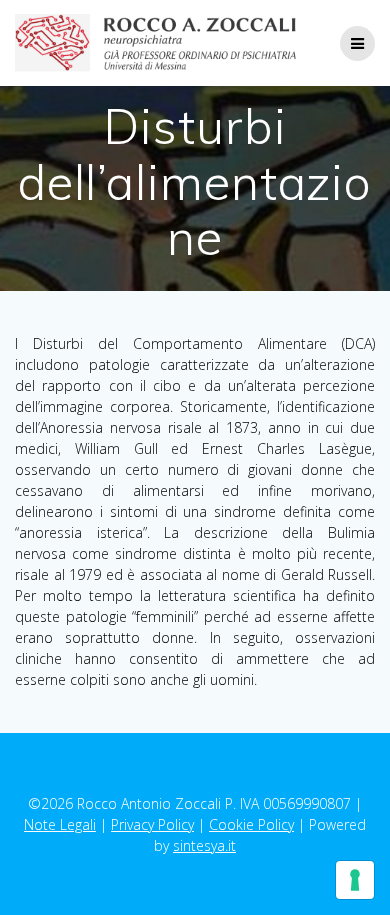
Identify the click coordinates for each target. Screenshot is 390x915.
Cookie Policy (251, 824)
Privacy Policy (152, 824)
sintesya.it (204, 845)
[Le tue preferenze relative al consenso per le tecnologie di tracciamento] (355, 880)
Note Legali (60, 824)
